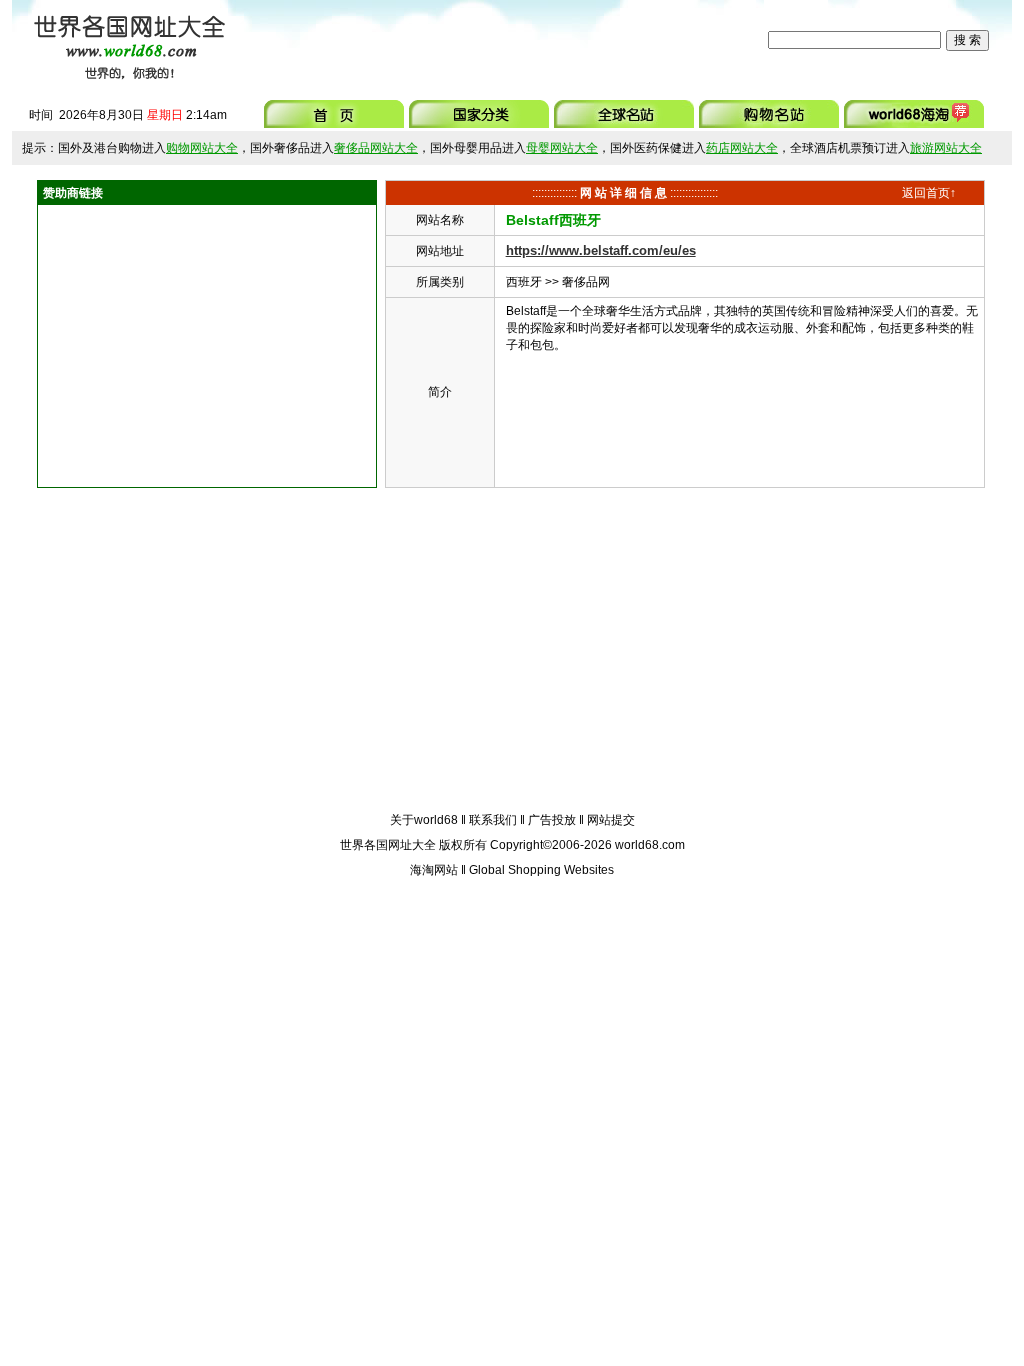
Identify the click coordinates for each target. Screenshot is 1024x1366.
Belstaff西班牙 (553, 220)
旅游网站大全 (946, 148)
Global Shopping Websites (541, 870)
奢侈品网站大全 (376, 148)
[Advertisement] (501, 40)
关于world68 (424, 820)
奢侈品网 (586, 282)
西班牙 (524, 282)
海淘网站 (434, 870)
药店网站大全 (742, 148)
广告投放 (552, 820)
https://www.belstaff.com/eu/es (601, 250)
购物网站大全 (202, 148)
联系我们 (493, 820)
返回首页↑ (929, 193)
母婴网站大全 (562, 148)
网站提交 (611, 820)
